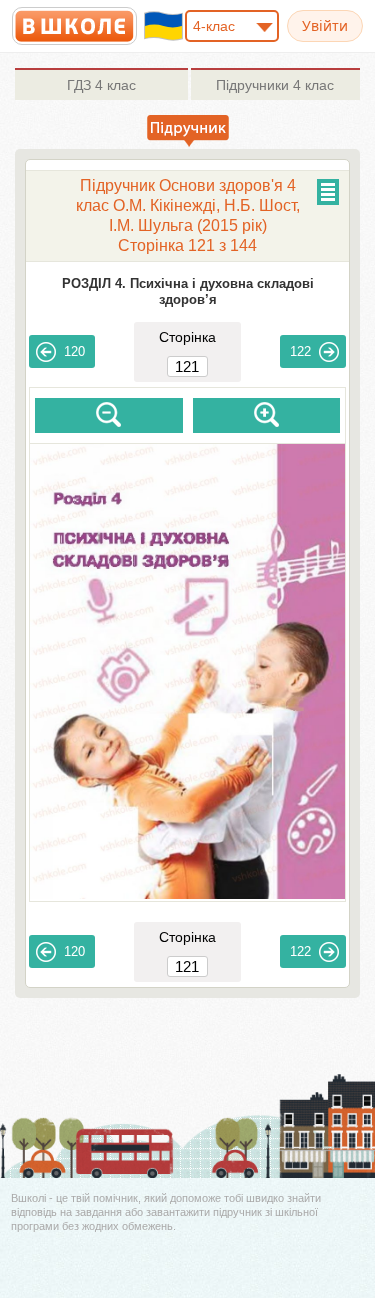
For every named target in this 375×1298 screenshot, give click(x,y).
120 (74, 351)
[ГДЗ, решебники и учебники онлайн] (74, 26)
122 (300, 351)
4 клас (101, 85)
